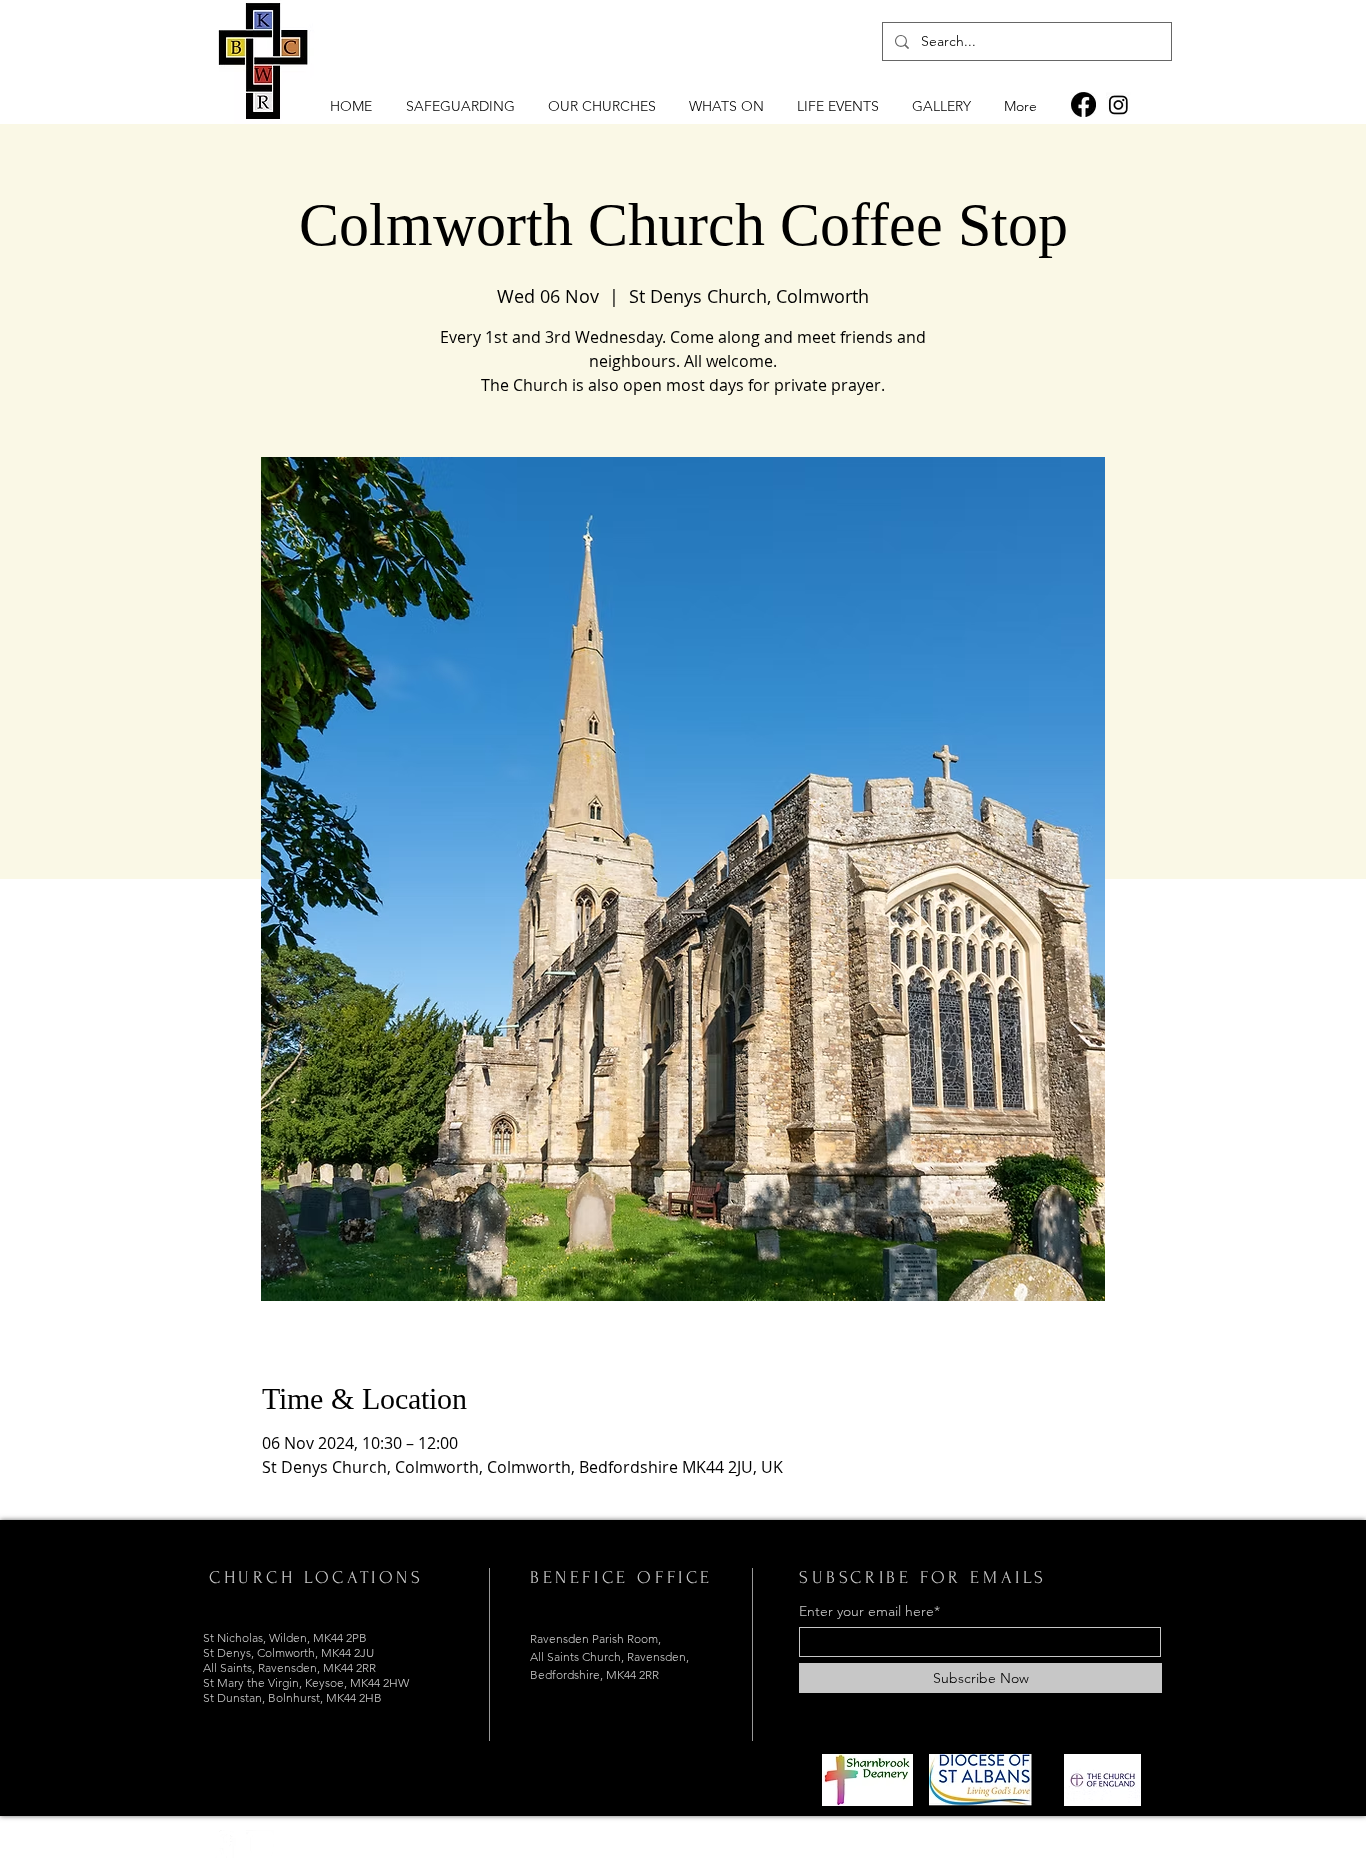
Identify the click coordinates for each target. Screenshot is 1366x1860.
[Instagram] (1118, 104)
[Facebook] (1083, 104)
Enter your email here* (869, 1611)
